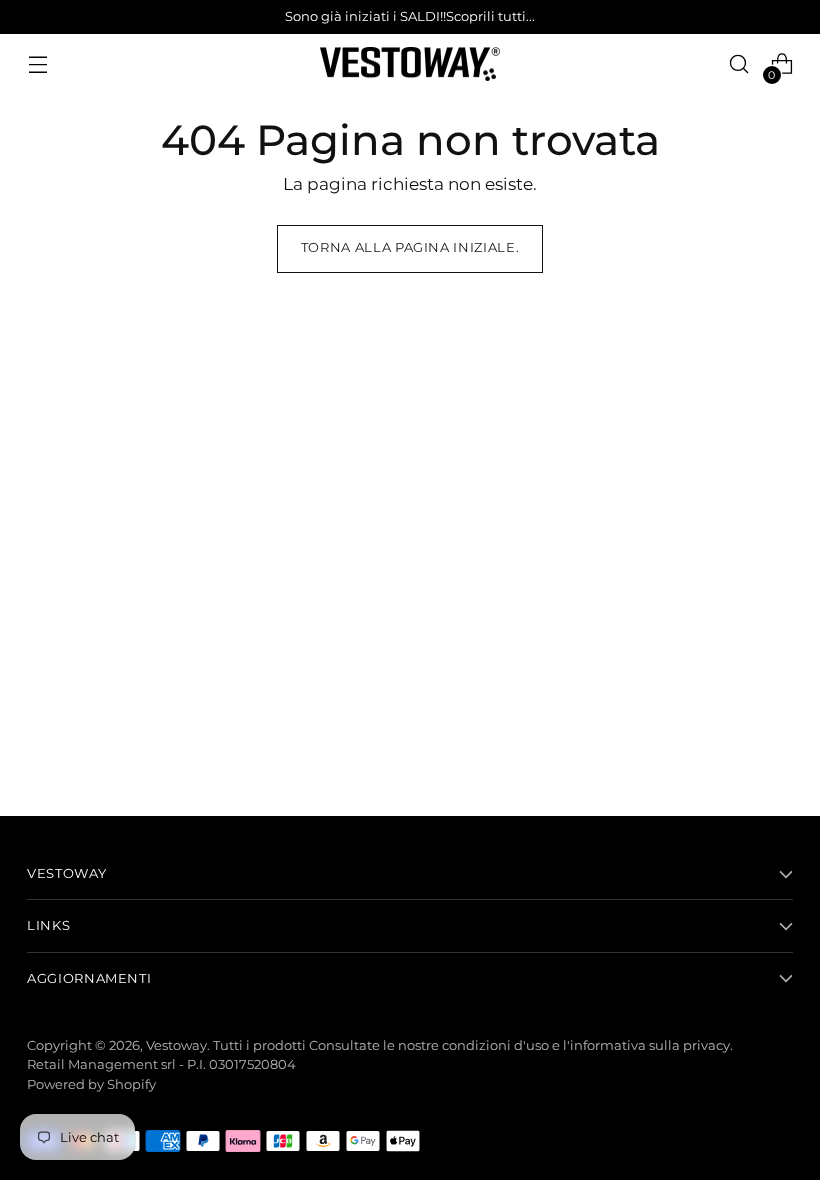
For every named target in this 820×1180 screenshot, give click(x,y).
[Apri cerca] (739, 64)
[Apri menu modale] (37, 64)
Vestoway (176, 1045)
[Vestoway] (410, 64)
